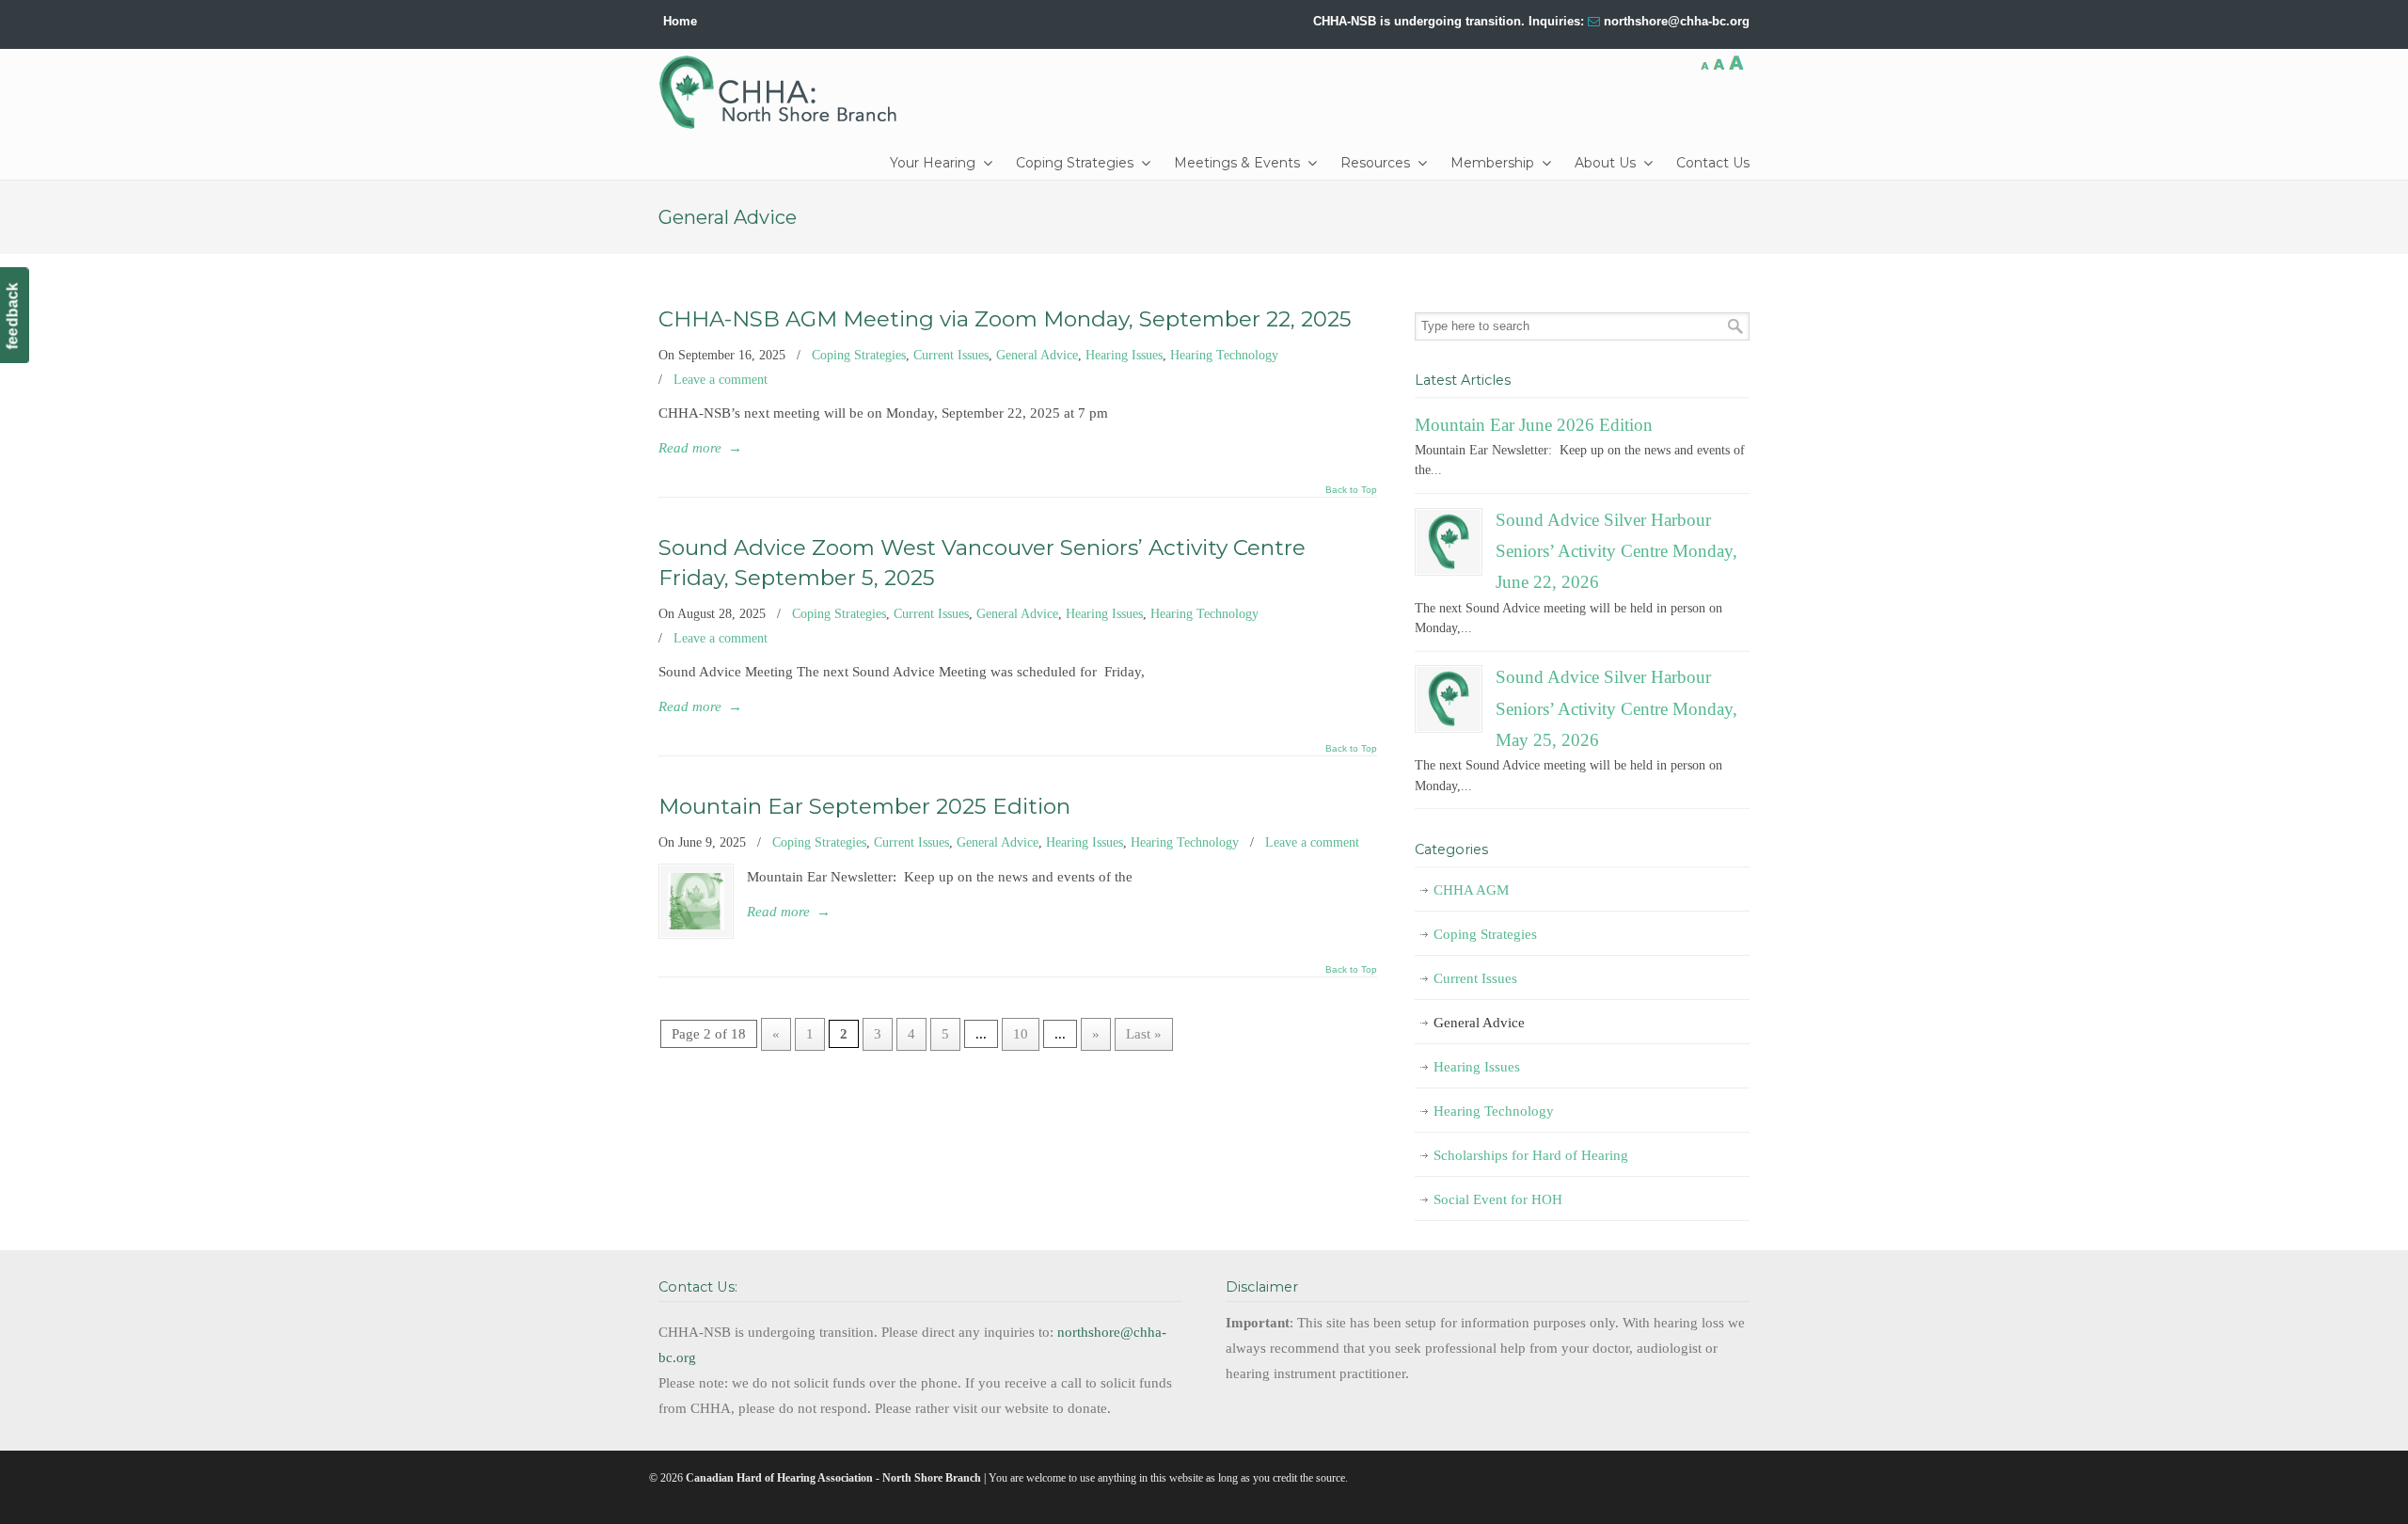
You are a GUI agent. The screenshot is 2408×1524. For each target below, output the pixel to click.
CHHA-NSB (784, 92)
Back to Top (1351, 490)
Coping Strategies (859, 355)
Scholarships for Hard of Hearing (1531, 1155)
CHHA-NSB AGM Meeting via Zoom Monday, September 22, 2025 (1005, 319)
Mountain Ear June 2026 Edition (1534, 425)
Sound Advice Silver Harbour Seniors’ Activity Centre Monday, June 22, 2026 (1616, 551)
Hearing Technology (1224, 355)
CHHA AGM (1471, 890)
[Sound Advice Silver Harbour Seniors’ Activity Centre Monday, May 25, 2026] (1449, 699)
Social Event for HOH (1498, 1199)
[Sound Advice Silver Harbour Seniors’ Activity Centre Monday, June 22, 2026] (1449, 542)
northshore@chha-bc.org (1677, 21)
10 (1021, 1034)
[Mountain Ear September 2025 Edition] (696, 901)
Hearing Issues (1124, 355)
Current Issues (951, 355)
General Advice (1037, 355)
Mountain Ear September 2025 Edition (864, 806)
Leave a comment (721, 379)
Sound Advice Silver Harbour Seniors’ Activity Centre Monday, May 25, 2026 (1616, 708)
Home (680, 21)
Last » (1144, 1034)
